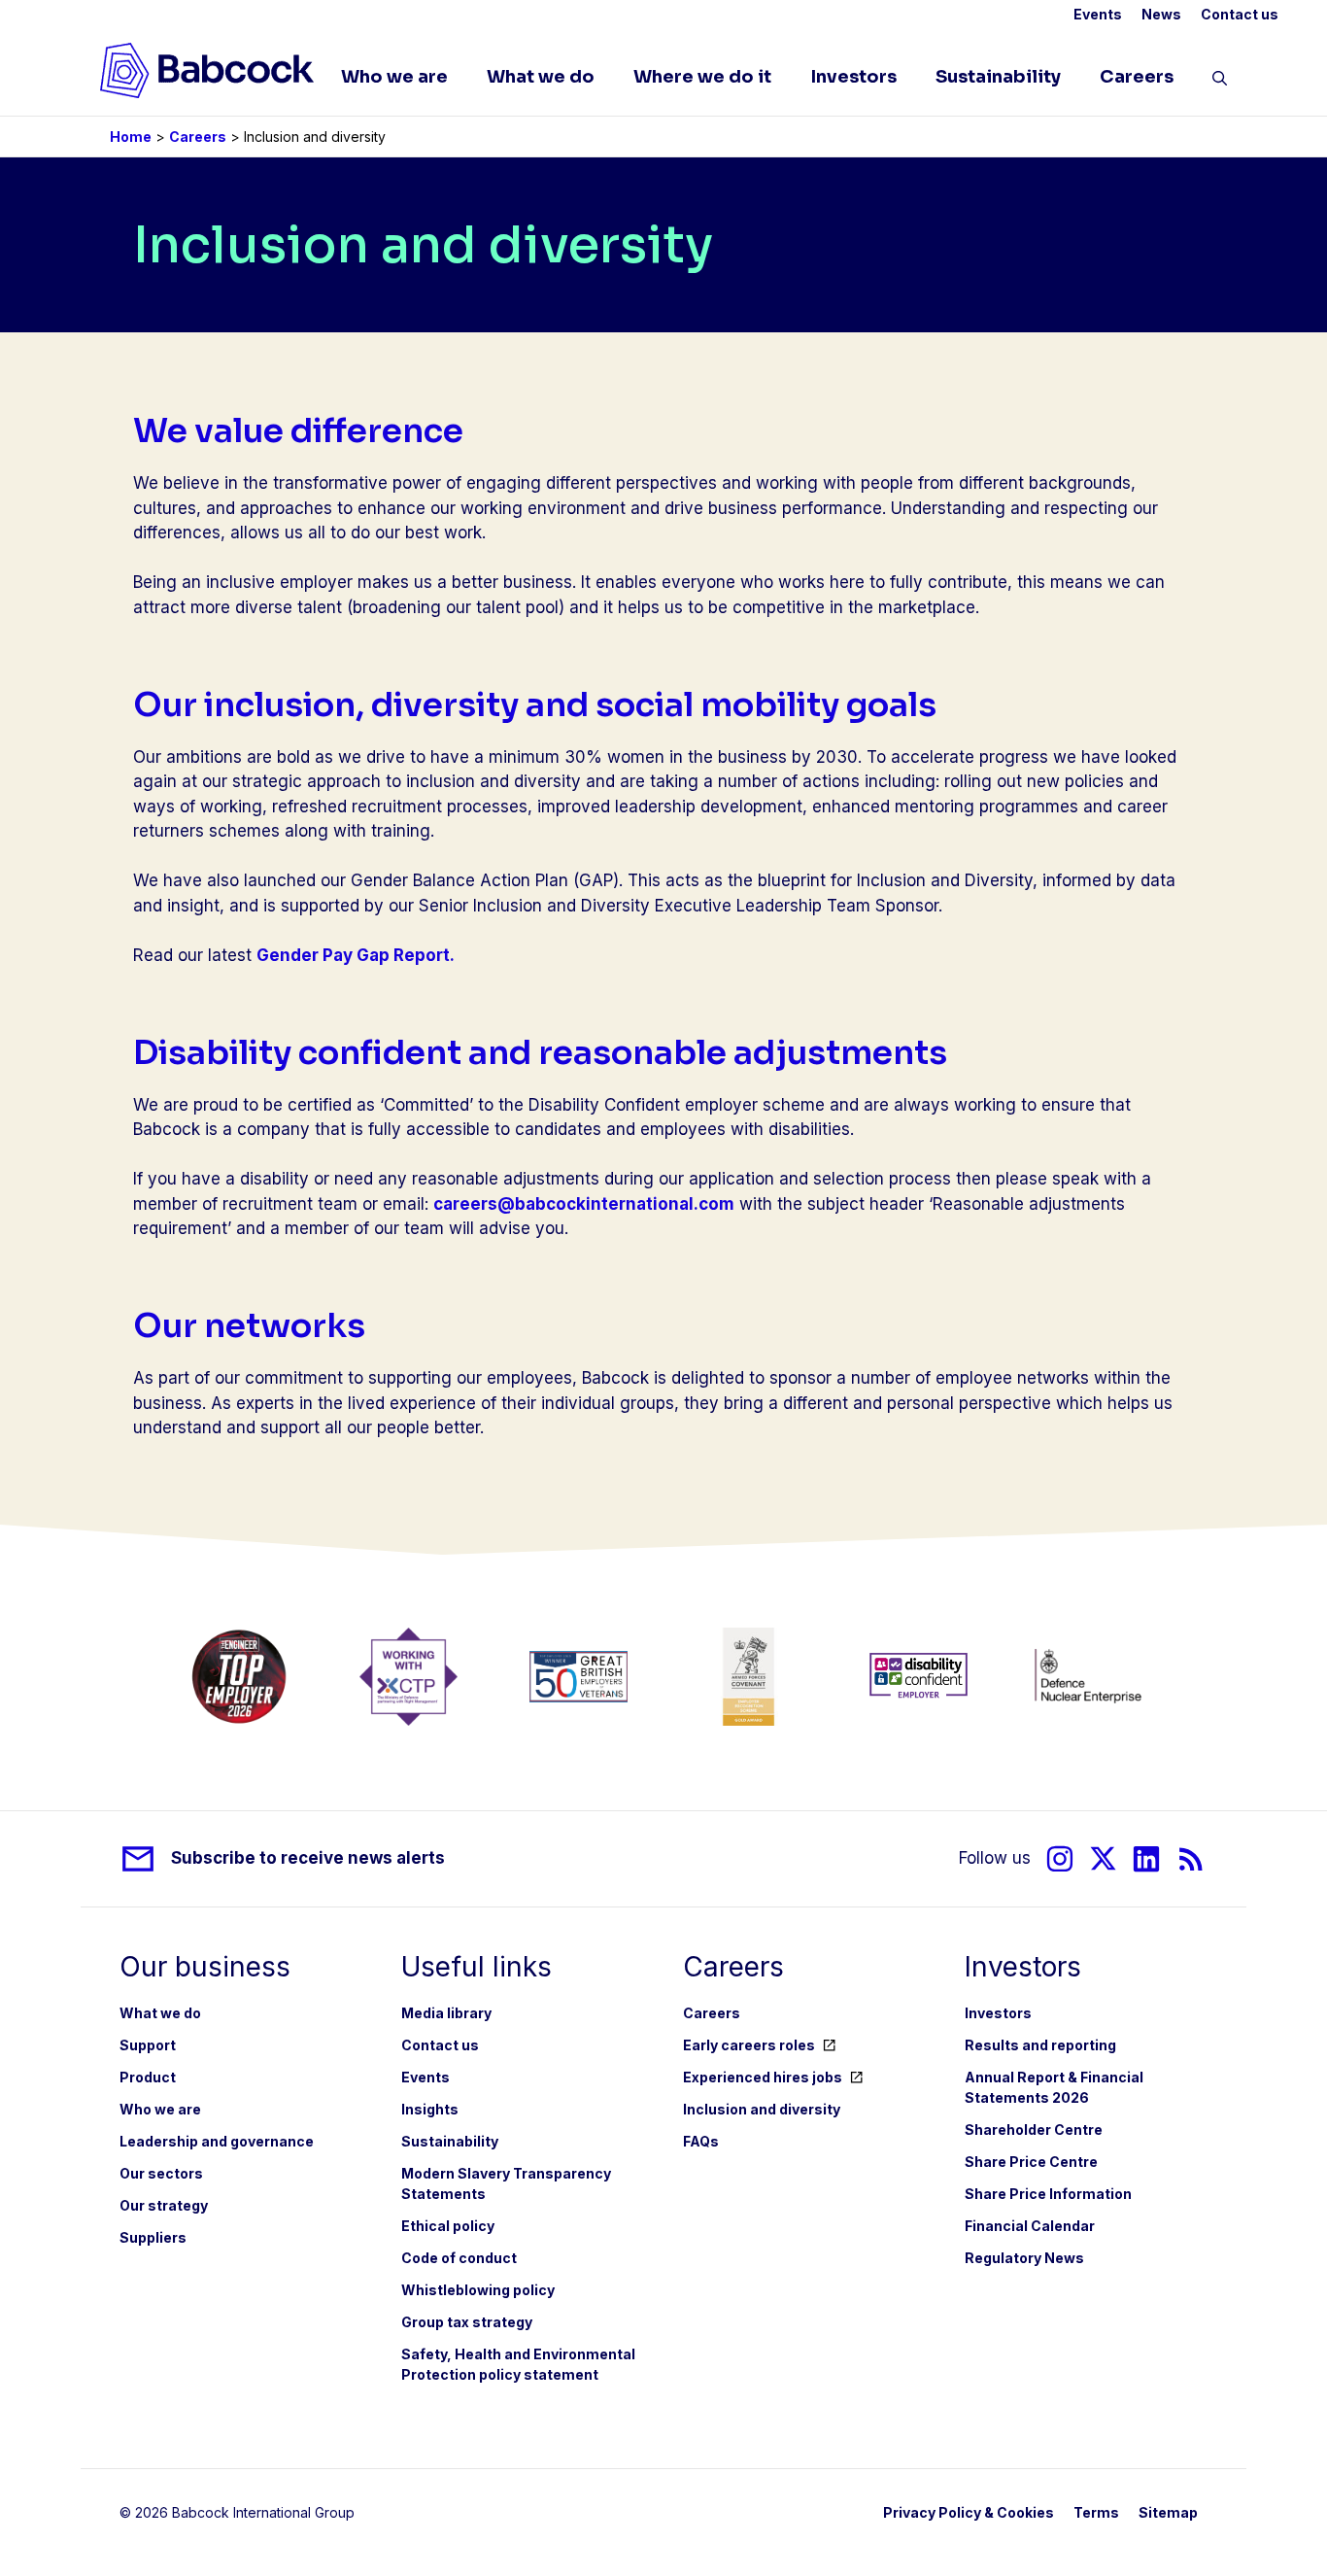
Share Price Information (1048, 2194)
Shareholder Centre (1034, 2129)
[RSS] (1191, 1858)
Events (1098, 14)
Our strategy (164, 2205)
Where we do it (702, 77)
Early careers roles (749, 2045)
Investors (853, 77)
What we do (541, 77)
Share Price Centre (1031, 2162)
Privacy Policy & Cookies (969, 2512)
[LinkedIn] (1146, 1858)
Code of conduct (459, 2258)
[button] (1220, 82)
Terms (1096, 2512)
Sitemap (1168, 2512)
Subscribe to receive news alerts (308, 1858)
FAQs (701, 2141)
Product (148, 2077)
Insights (430, 2109)
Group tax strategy (467, 2322)
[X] (1103, 1858)
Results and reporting (1040, 2045)
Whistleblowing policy (478, 2290)
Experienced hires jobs (763, 2077)
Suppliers (153, 2237)
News (1161, 14)
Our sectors (161, 2173)
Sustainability (998, 77)
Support (148, 2045)
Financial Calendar (1030, 2226)
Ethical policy (448, 2226)
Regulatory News (1024, 2258)
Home (131, 137)
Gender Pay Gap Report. (356, 955)
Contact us (1240, 14)
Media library (446, 2013)
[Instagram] (1060, 1858)
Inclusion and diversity (762, 2109)
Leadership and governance (217, 2141)
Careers (1137, 77)
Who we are (394, 77)
